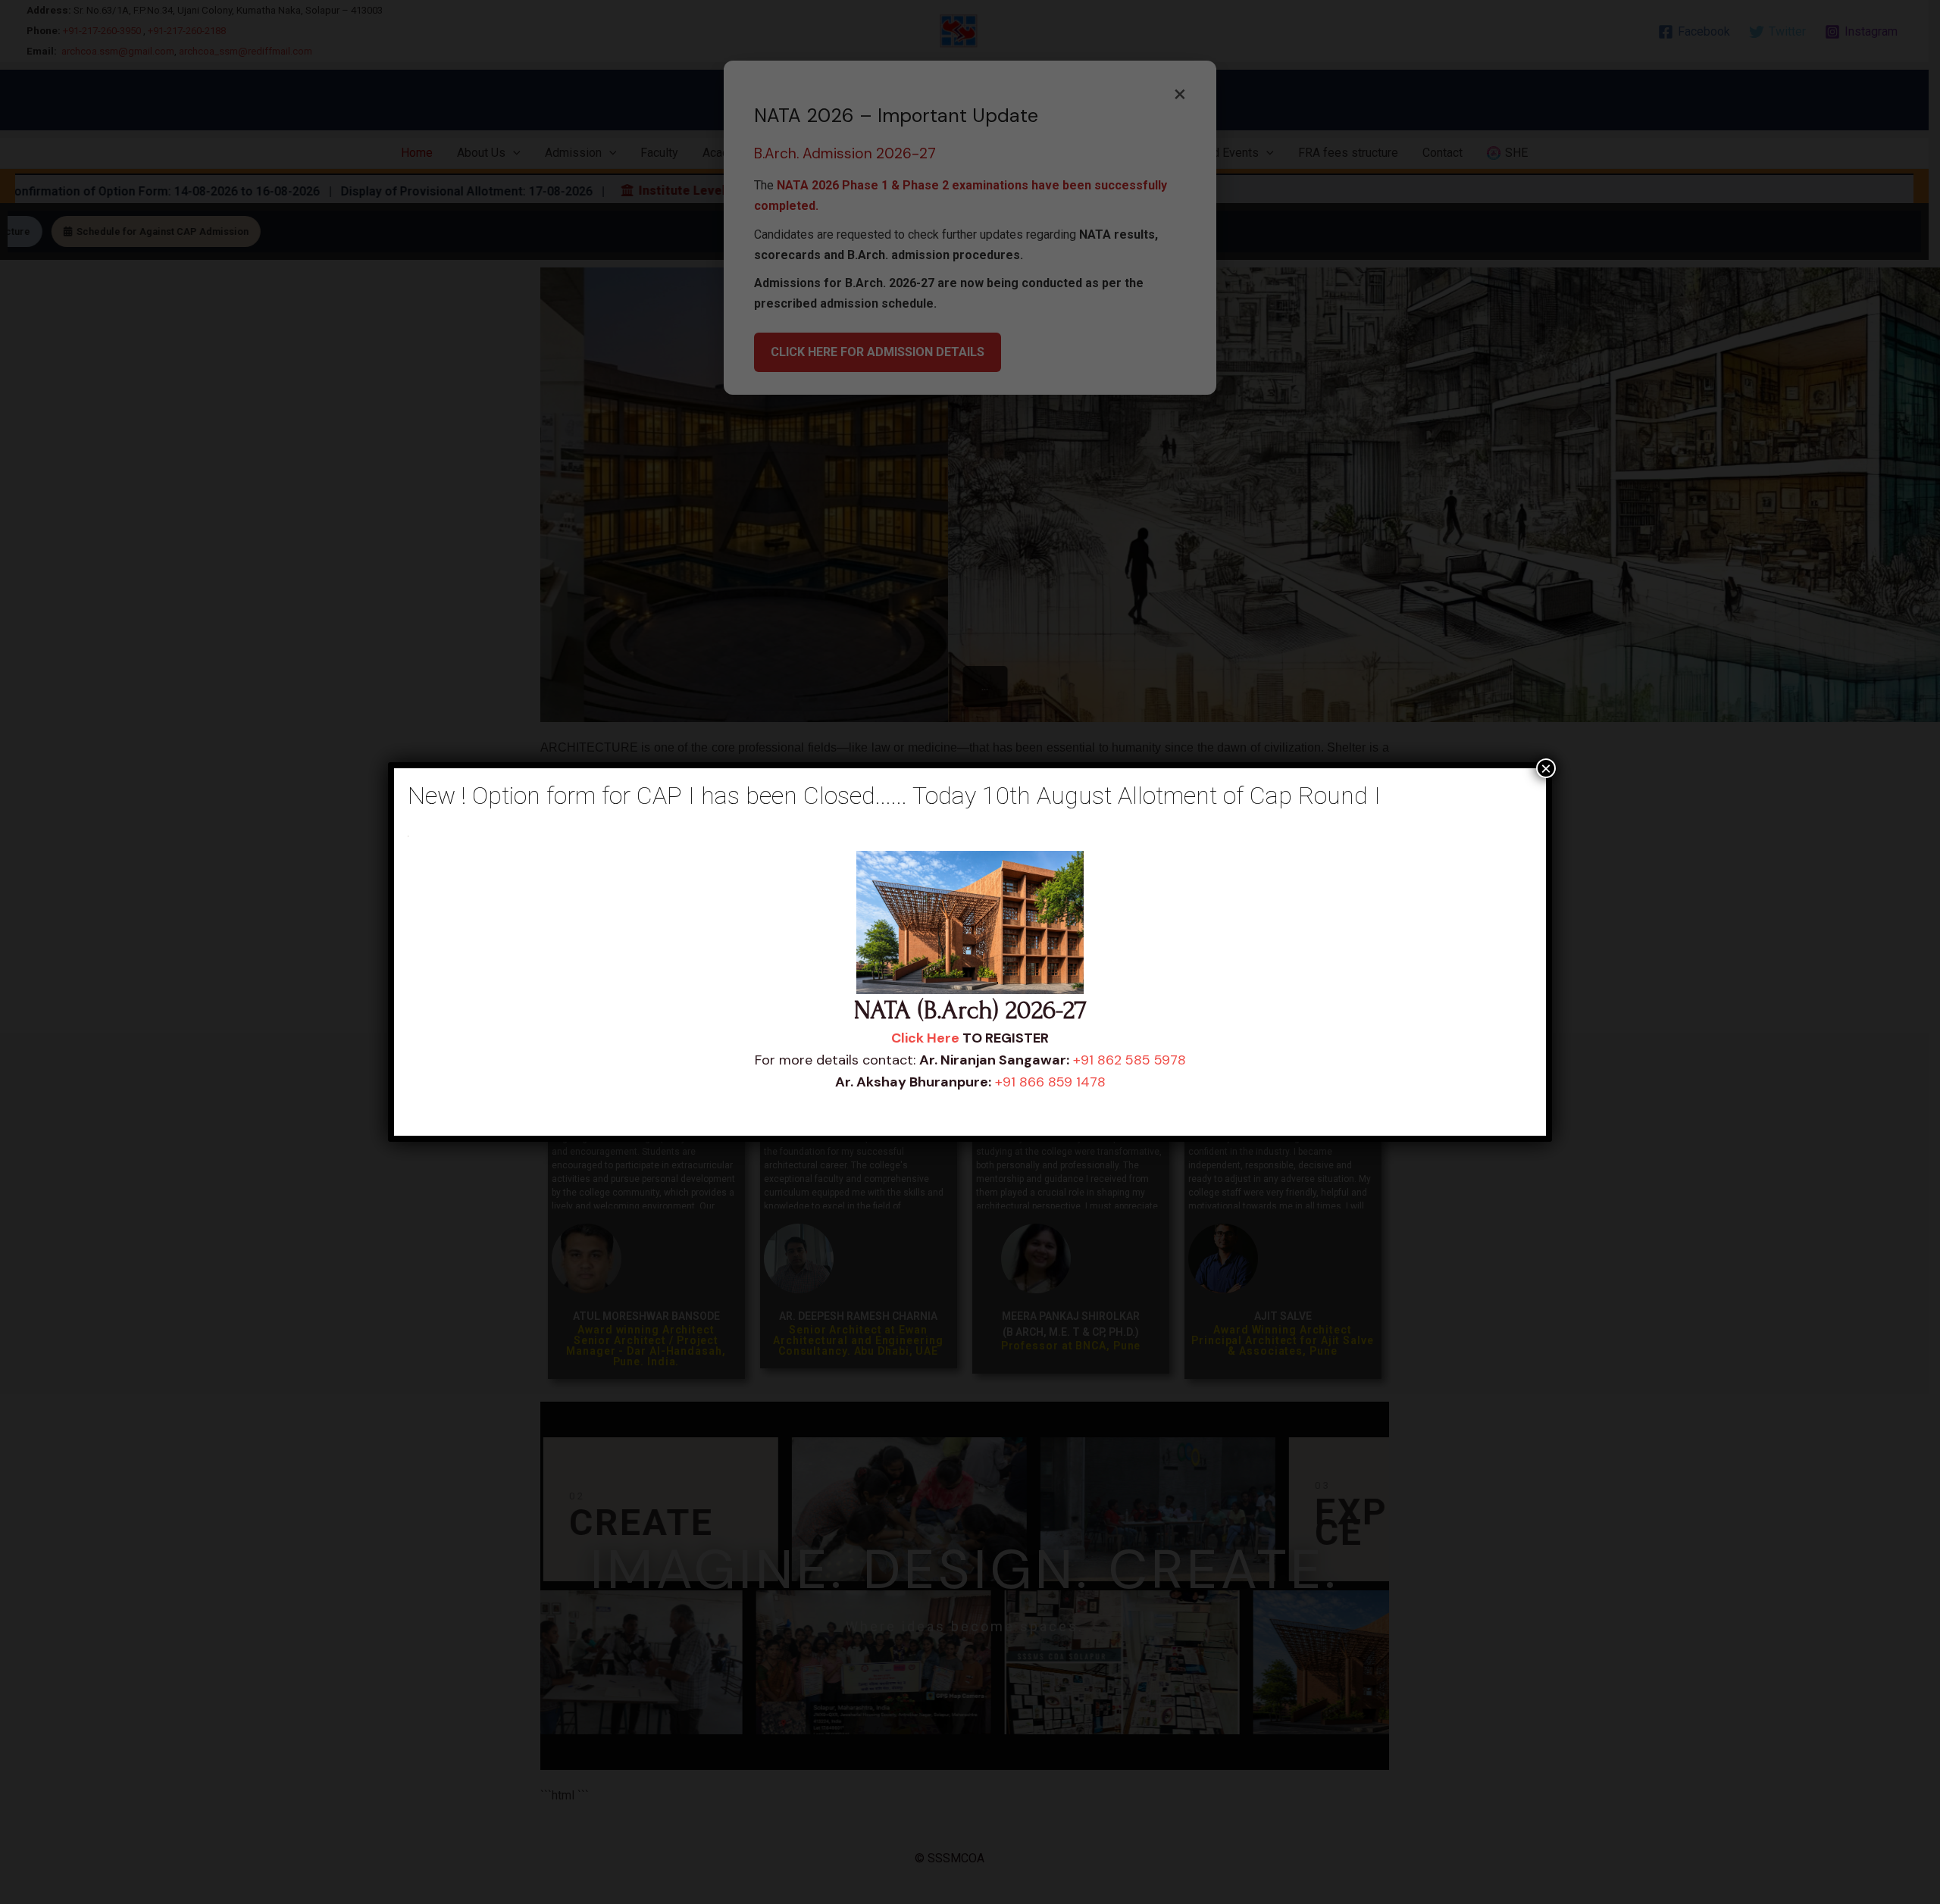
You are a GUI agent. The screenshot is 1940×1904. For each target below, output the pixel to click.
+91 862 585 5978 (1130, 1060)
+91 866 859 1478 (1050, 1082)
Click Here (925, 1038)
